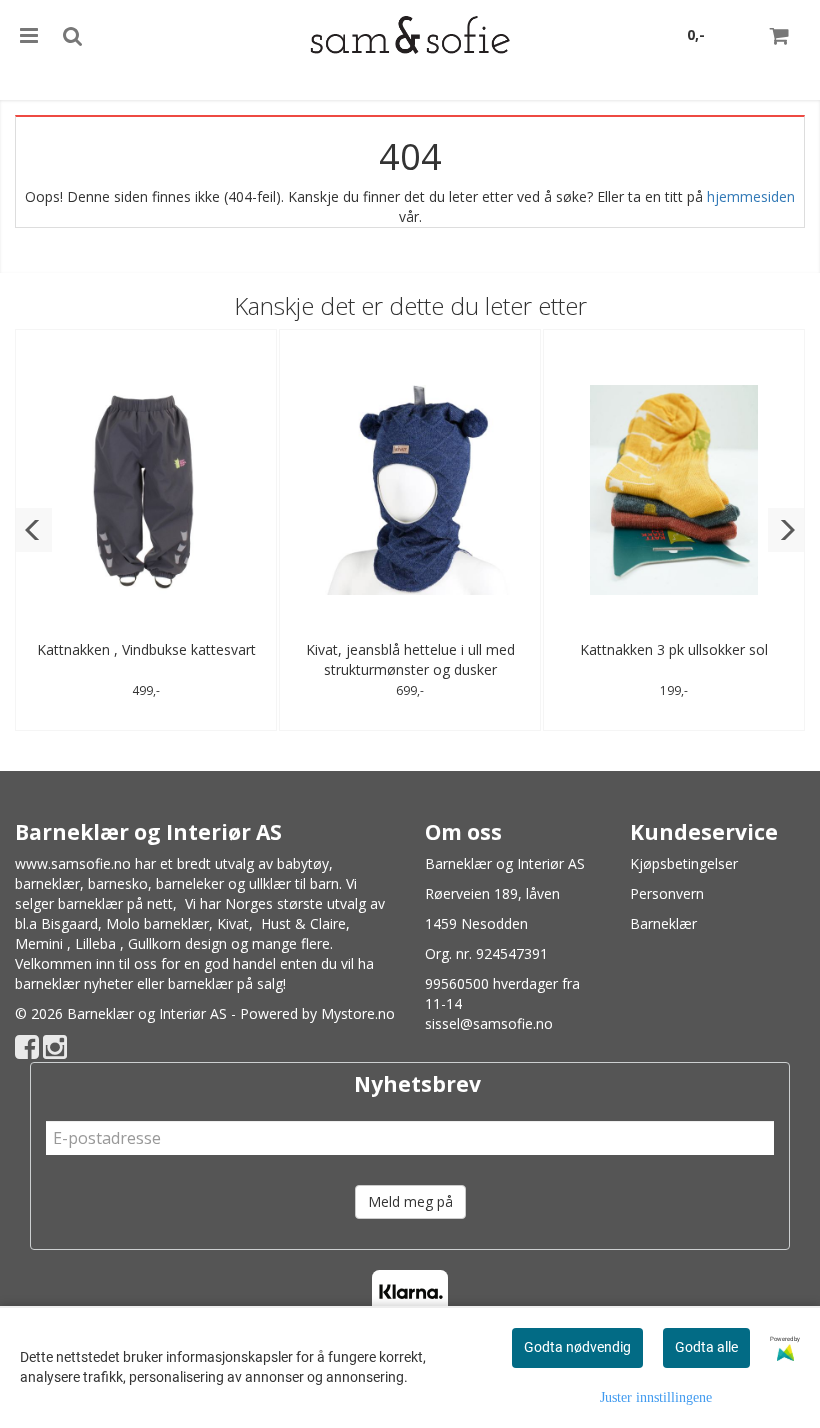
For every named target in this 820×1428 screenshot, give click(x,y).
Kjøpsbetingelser (684, 863)
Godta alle (706, 1347)
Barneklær (663, 923)
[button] (33, 530)
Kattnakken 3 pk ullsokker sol (674, 649)
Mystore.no (358, 1013)
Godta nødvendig (577, 1347)
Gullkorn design (177, 943)
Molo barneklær (157, 923)
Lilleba (95, 943)
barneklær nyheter (74, 983)
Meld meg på (410, 1201)
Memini (39, 943)
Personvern (667, 893)
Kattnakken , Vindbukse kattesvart (146, 649)
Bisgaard (69, 923)
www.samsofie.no (73, 863)
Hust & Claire (303, 923)
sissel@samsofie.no (489, 1023)
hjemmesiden (751, 196)
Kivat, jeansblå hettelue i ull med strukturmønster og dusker (410, 659)
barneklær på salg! (227, 983)
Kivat (233, 923)
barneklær (47, 883)
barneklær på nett (115, 903)
